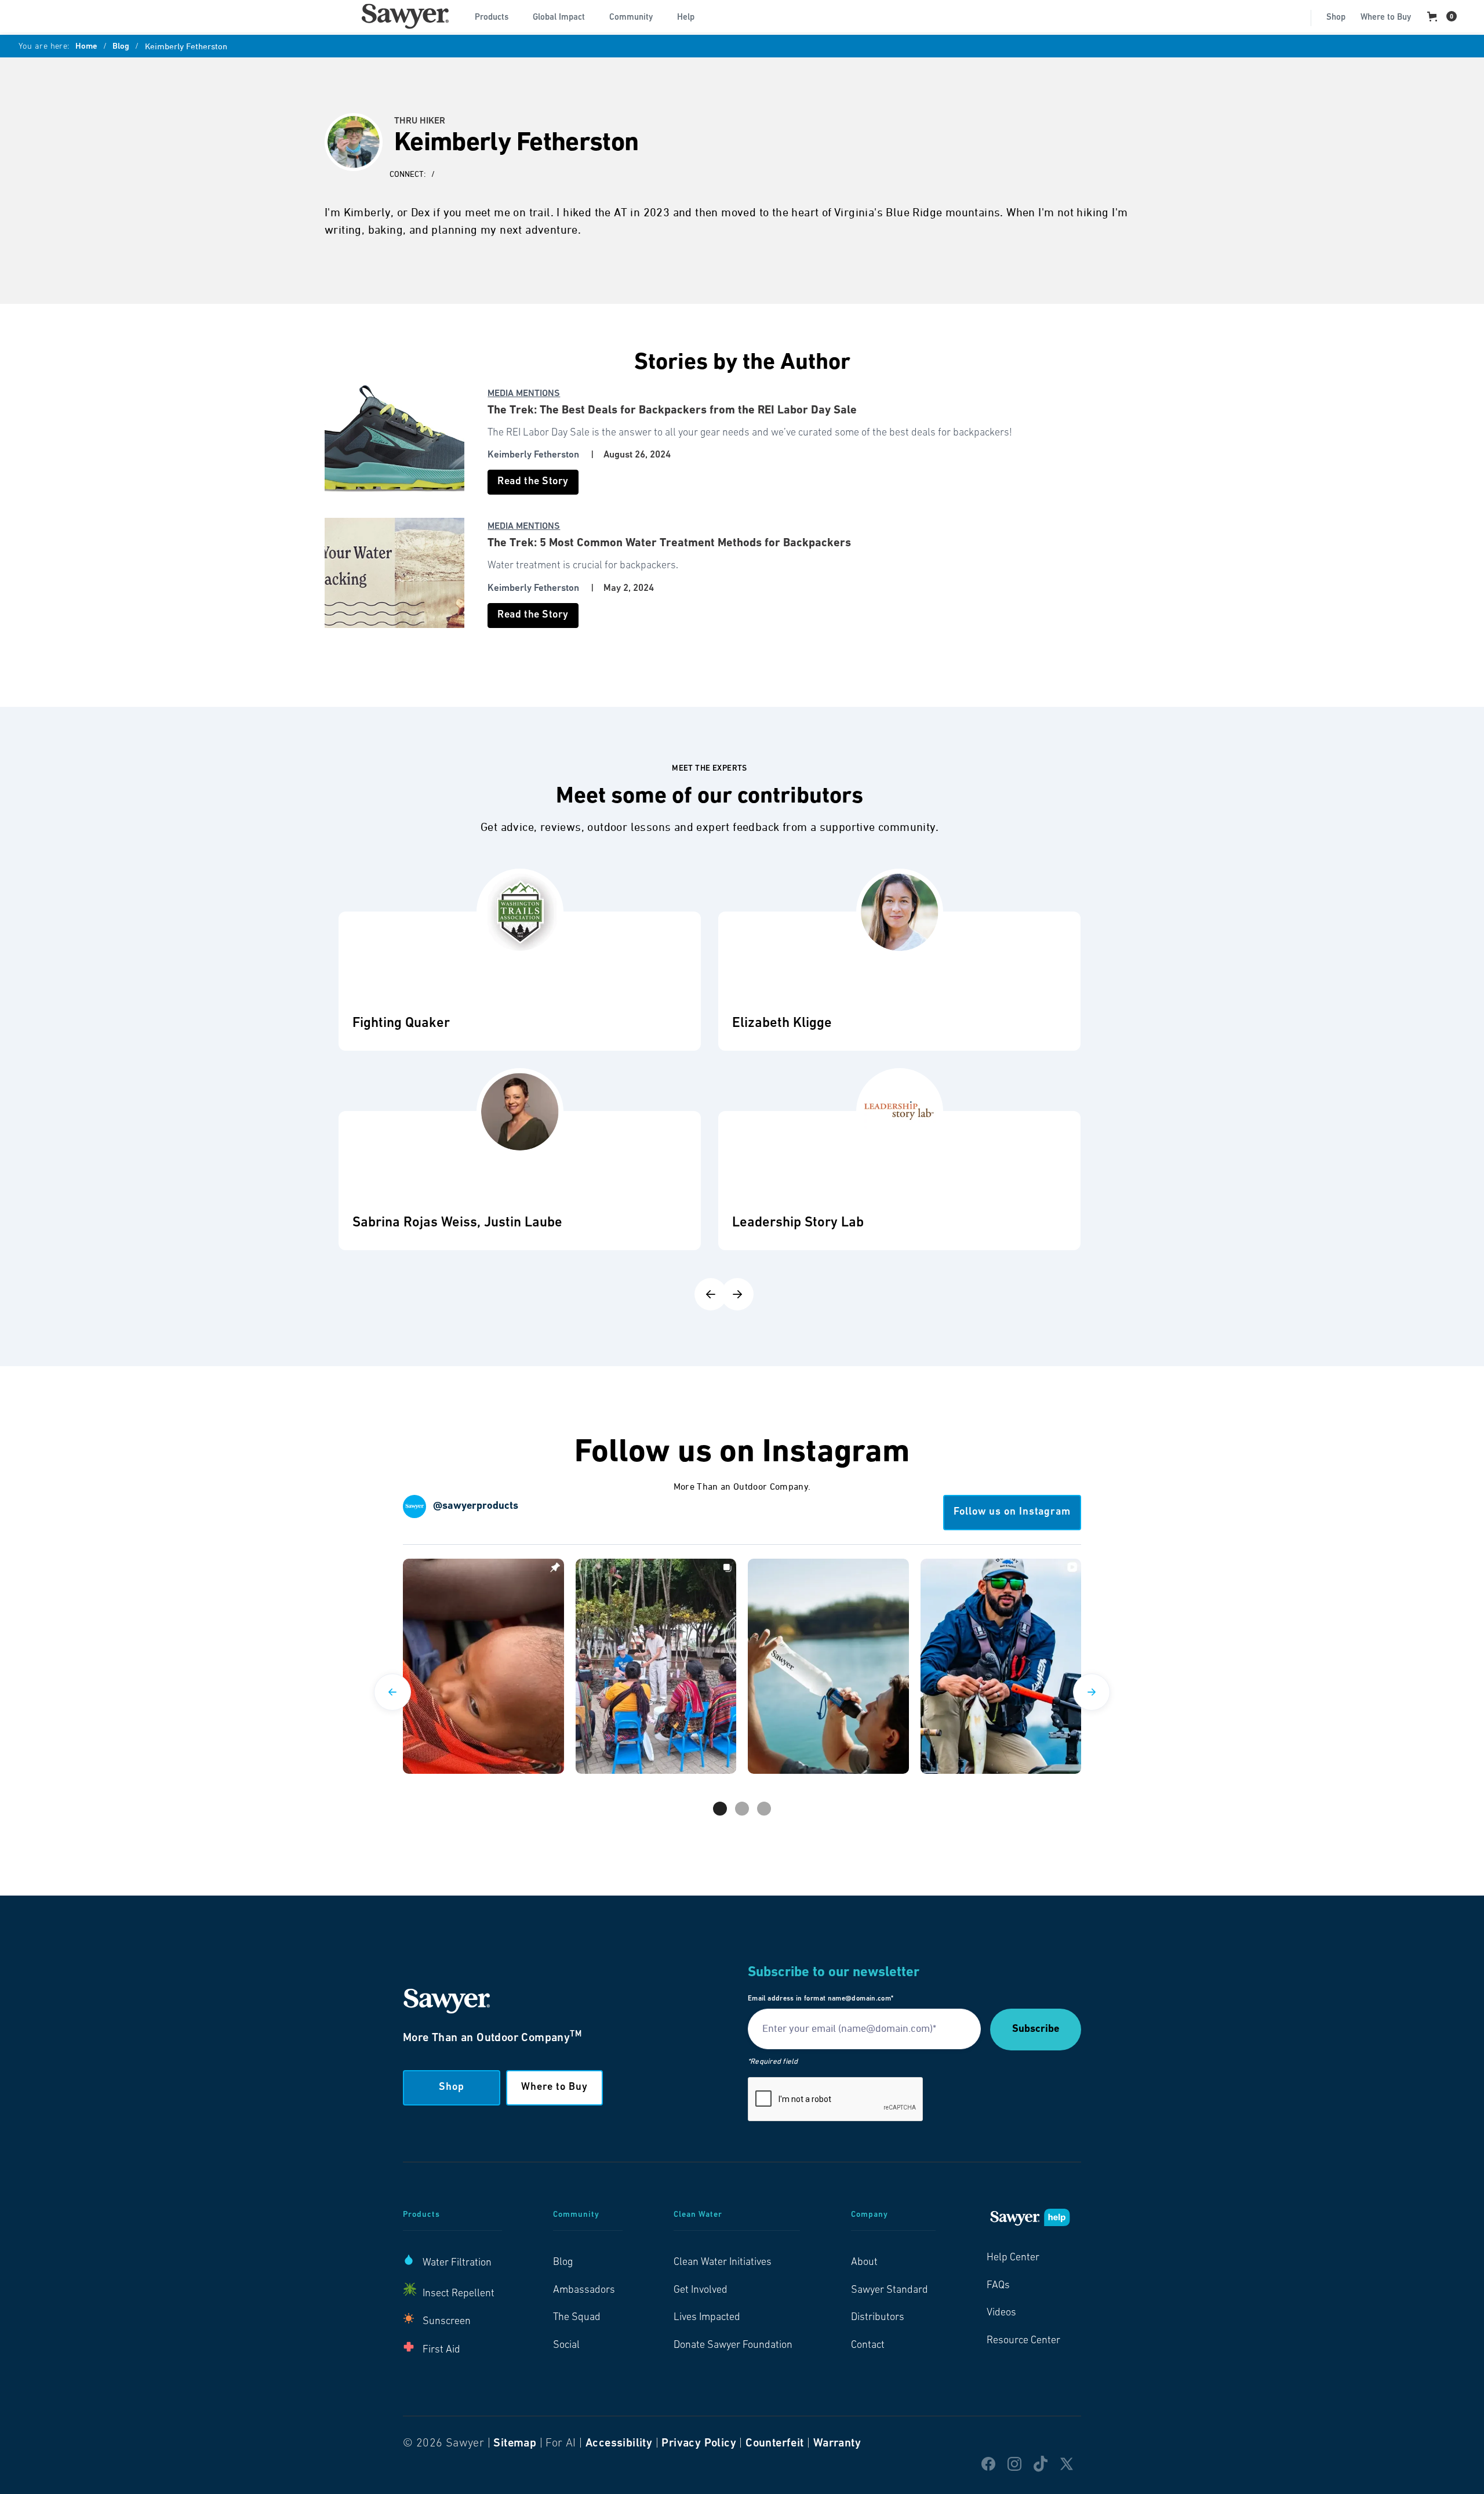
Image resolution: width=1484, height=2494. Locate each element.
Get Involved (701, 2290)
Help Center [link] (1013, 2258)
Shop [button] (452, 2088)
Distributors (878, 2318)
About (864, 2263)
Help (686, 18)
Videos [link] (1001, 2313)
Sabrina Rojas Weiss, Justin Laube (457, 1223)
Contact (868, 2346)
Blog (121, 47)
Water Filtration (457, 2263)
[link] (405, 16)
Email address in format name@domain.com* (821, 1999)
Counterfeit (774, 2444)
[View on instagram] (483, 1666)
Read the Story (533, 482)
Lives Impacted (707, 2318)
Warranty (837, 2444)
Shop (1336, 18)
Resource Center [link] (1023, 2341)
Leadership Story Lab (798, 1223)
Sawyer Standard (890, 2290)
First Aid (441, 2350)
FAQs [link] (998, 2286)
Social (566, 2346)
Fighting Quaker (401, 1023)
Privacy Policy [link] (699, 2444)
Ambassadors (584, 2290)
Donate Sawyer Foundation (733, 2346)
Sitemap (515, 2444)
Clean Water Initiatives (723, 2263)
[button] (496, 16)
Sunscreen (447, 2322)
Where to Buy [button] (554, 2088)
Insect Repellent (459, 2294)
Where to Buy (1386, 18)
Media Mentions (524, 394)
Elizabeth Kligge (782, 1023)
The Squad (577, 2318)
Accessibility (619, 2444)
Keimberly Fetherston (533, 455)
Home (86, 47)
